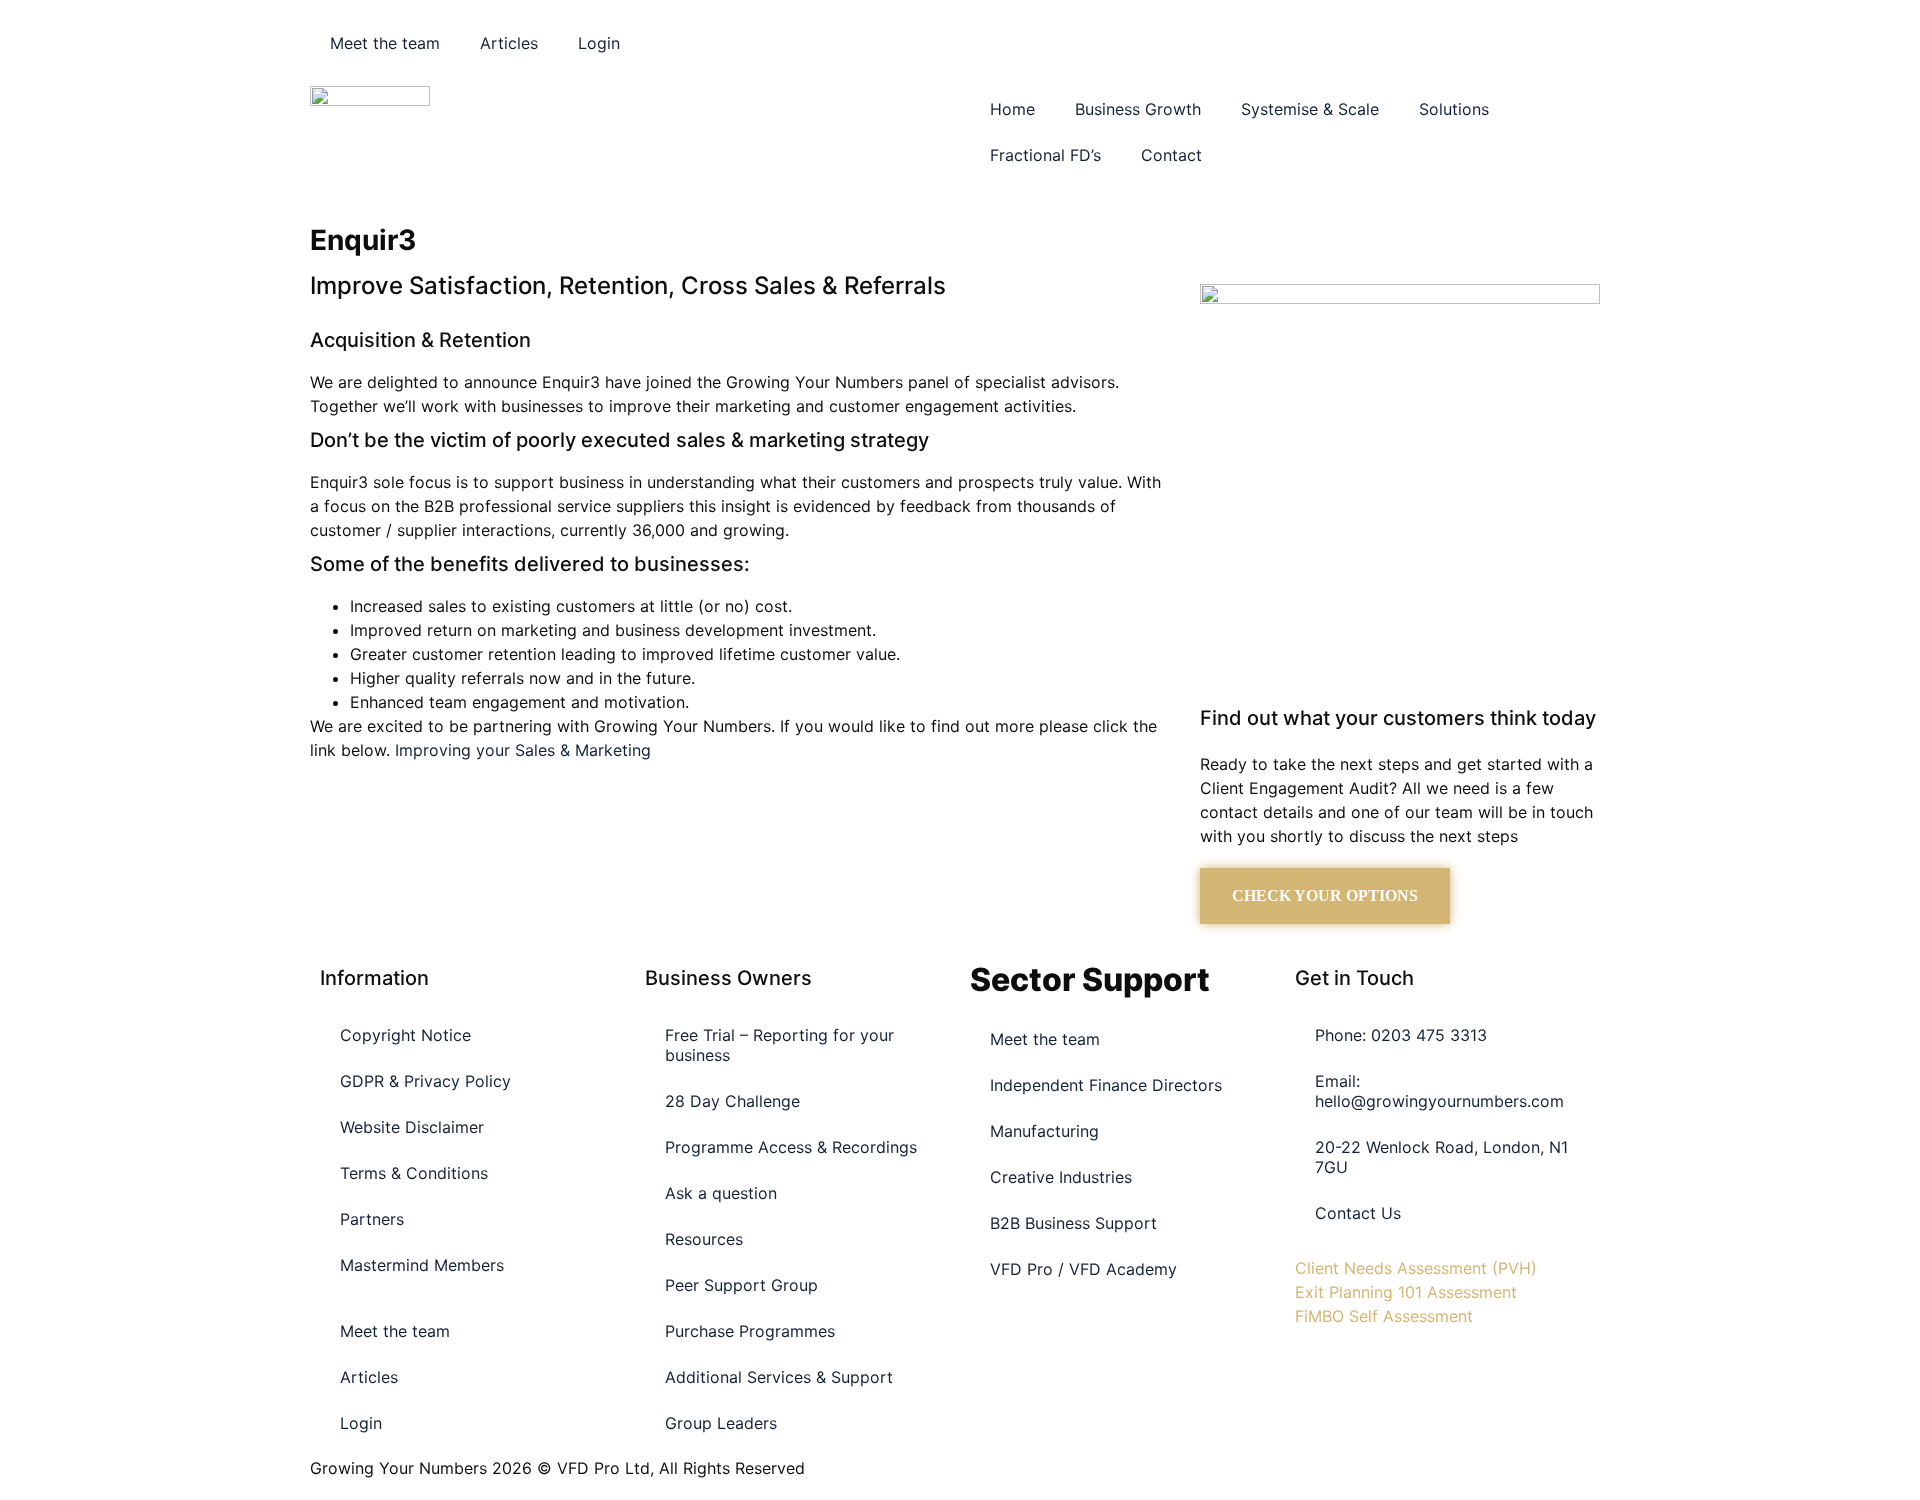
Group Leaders (721, 1423)
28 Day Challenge (732, 1101)
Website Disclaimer (412, 1127)
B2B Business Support (1073, 1223)
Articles (509, 43)
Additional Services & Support (779, 1377)
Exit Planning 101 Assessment (1406, 1292)
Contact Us (1358, 1213)
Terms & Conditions (414, 1173)
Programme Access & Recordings (791, 1147)
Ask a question (721, 1193)
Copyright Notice (405, 1035)
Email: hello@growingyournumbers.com (1439, 1091)
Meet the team (385, 43)
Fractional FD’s (1045, 155)
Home (1012, 109)
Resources (704, 1239)
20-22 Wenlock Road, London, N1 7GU (1441, 1157)
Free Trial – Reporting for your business (779, 1045)
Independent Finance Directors (1106, 1085)
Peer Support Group (741, 1285)
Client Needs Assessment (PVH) (1416, 1268)
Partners (372, 1219)
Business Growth (1138, 109)
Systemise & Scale (1310, 109)
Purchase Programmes (750, 1331)
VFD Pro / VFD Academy (1083, 1269)
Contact (1171, 155)
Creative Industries (1061, 1177)
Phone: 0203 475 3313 (1401, 1035)
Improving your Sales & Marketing (523, 750)
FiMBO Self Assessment (1384, 1316)
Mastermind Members (422, 1265)
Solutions (1454, 109)
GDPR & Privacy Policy (425, 1081)
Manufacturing (1044, 1131)
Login (599, 43)
